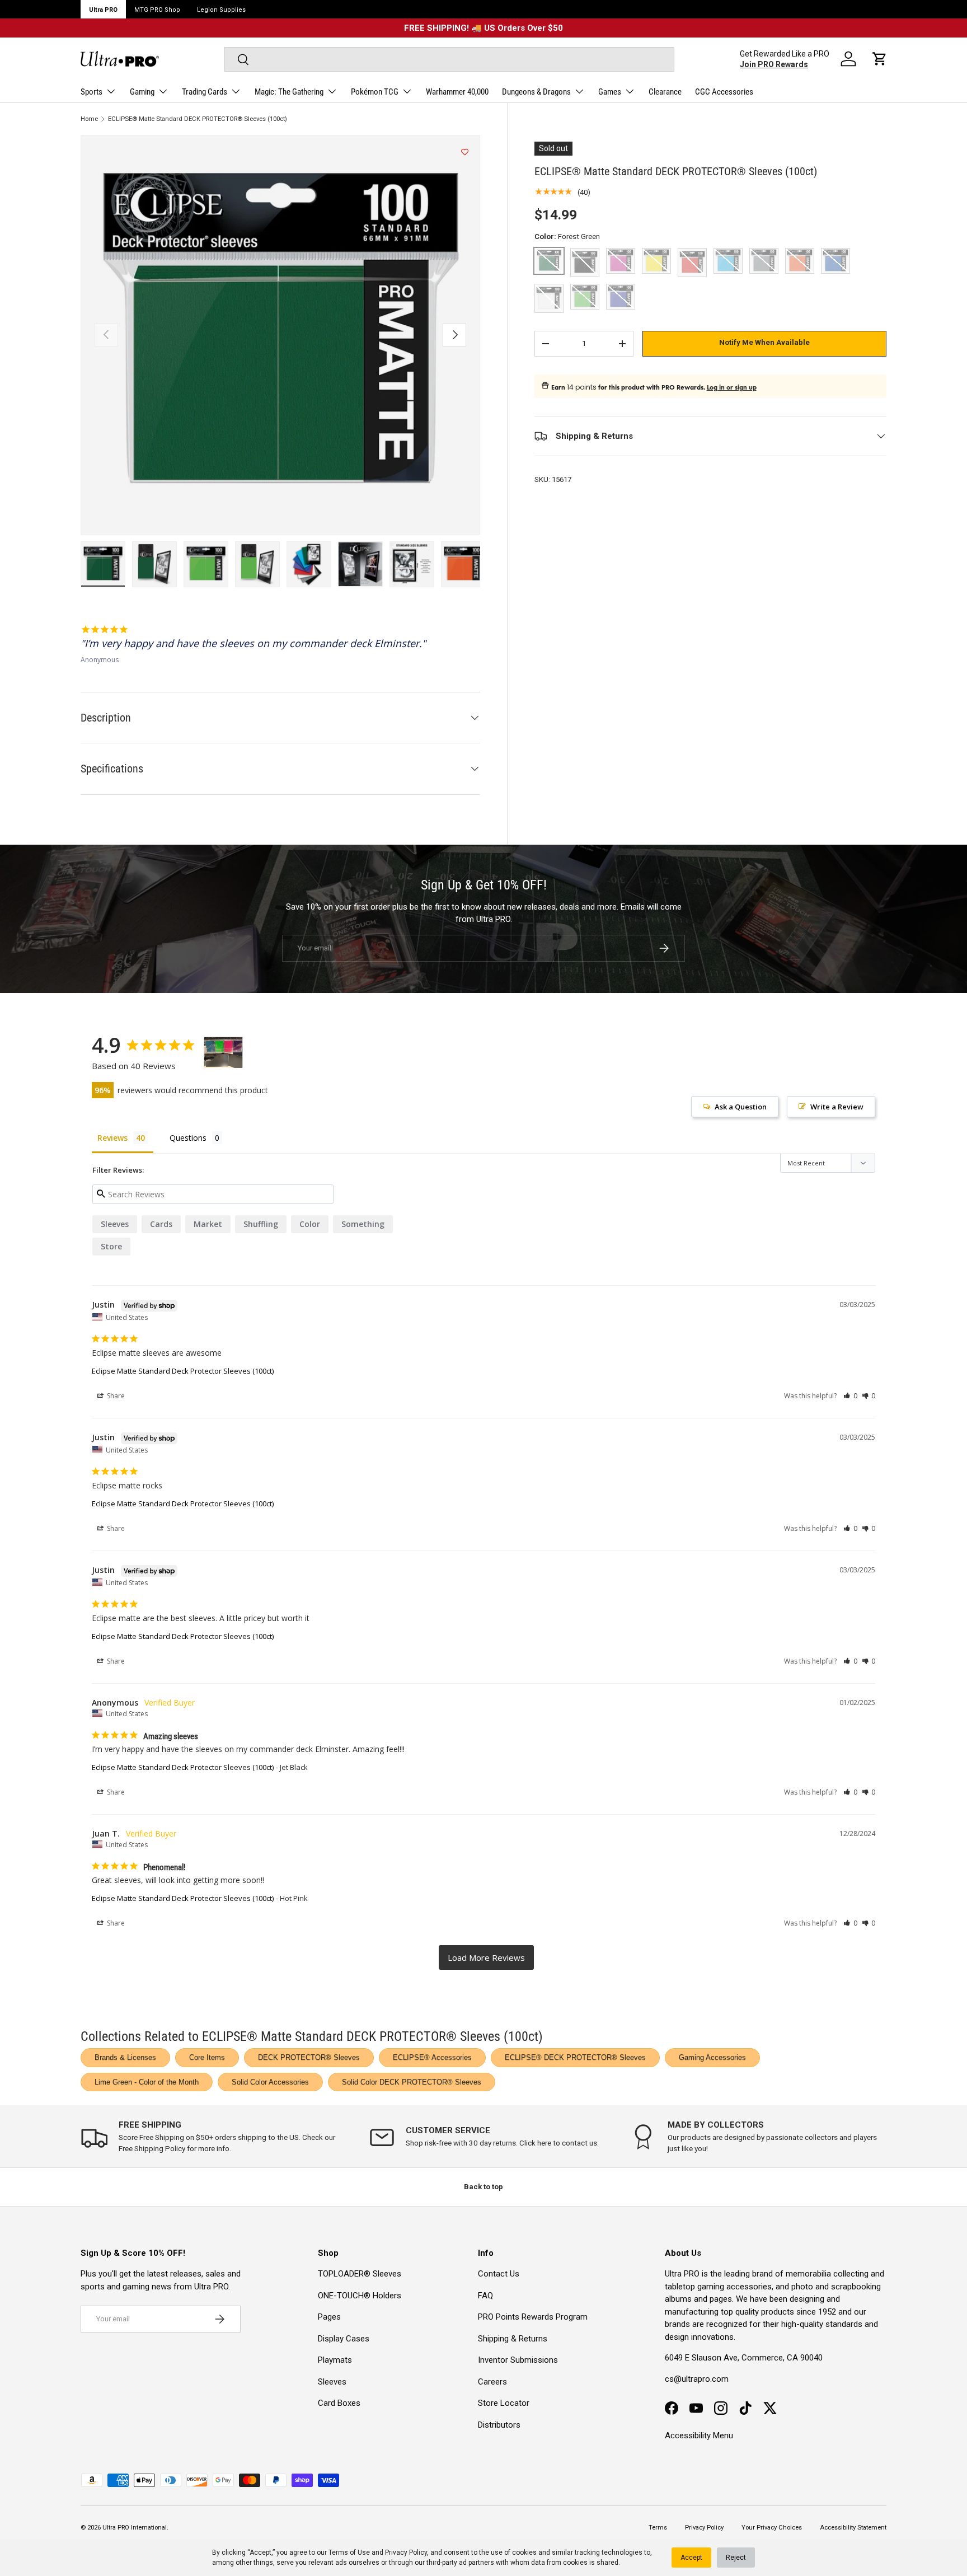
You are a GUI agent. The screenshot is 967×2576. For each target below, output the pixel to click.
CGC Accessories (724, 92)
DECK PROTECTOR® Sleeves (309, 2057)
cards (161, 1224)
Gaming (142, 92)
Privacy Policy (406, 2552)
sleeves (115, 1224)
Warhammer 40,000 (457, 92)
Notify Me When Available (764, 342)
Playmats (335, 2360)
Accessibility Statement (853, 2528)
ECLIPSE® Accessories (432, 2057)
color (310, 1224)
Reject (736, 2558)
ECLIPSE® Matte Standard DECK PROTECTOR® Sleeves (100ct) (198, 119)
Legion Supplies (221, 10)
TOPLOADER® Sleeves (360, 2274)
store (111, 1246)
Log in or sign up (732, 387)
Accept (691, 2558)
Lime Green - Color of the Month (147, 2082)
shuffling (261, 1224)
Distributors (499, 2425)
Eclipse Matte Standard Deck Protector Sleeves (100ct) (183, 1371)
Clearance (665, 92)
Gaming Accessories (712, 2057)
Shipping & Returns (513, 2339)
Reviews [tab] (112, 1138)
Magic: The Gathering (289, 92)
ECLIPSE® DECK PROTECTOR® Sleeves (575, 2057)
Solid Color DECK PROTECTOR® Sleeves (412, 2082)
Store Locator (504, 2403)
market (208, 1224)
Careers (492, 2382)
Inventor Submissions (518, 2360)
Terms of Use (349, 2552)
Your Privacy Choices (772, 2528)
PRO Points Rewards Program (533, 2317)
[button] (880, 59)
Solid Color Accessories (270, 2082)
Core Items (207, 2057)
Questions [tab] (188, 1138)
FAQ (485, 2296)
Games (610, 92)
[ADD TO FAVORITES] (465, 152)
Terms (658, 2528)
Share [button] (115, 1396)
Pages (329, 2317)
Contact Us (499, 2274)
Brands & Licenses (125, 2057)
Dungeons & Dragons (536, 92)
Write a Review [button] (837, 1107)
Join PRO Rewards (774, 64)
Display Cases (344, 2339)
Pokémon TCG (375, 92)
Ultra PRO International (135, 2528)
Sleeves (332, 2382)
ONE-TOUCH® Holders (360, 2296)
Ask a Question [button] (741, 1107)
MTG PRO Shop (157, 10)
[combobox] (449, 59)
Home (89, 119)
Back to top (483, 2187)
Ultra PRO (103, 10)
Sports (91, 92)
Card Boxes (339, 2403)
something (363, 1224)
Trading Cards (205, 92)
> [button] (486, 1958)
